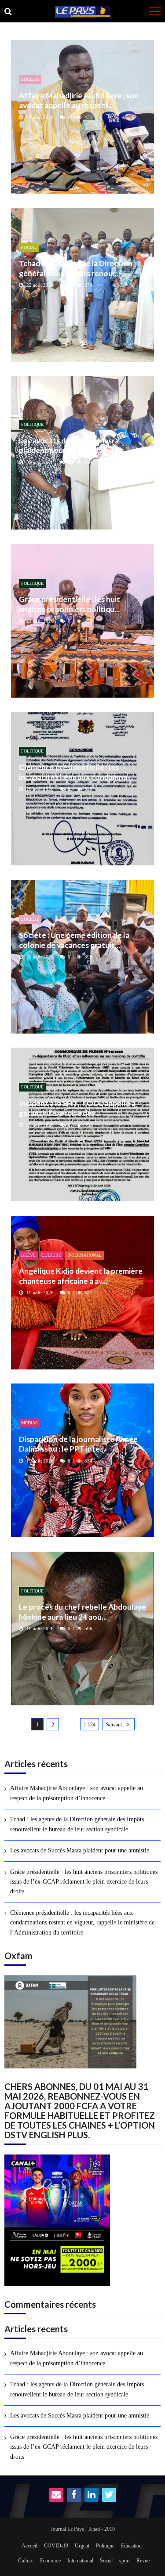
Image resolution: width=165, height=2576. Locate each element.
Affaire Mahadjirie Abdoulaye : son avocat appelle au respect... (79, 100)
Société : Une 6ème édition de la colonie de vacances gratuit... (74, 940)
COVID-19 (56, 2546)
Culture (51, 1255)
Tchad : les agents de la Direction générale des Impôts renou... (76, 268)
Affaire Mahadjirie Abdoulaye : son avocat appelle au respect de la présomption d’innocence (77, 1793)
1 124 (90, 1725)
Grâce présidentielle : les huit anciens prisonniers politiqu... (70, 604)
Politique (32, 424)
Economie (50, 2561)
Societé (30, 79)
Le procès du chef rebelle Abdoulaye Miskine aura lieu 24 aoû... (82, 1612)
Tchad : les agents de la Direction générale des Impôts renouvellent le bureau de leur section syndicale (77, 1824)
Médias (29, 1423)
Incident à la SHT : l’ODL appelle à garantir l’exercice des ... (77, 1108)
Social (29, 247)
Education (131, 2546)
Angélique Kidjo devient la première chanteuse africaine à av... (81, 1276)
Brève (28, 1255)
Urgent (82, 2546)
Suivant (114, 1725)
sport (125, 2561)
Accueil (29, 2546)
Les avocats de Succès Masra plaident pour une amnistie (69, 445)
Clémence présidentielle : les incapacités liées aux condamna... (76, 772)
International (84, 1255)
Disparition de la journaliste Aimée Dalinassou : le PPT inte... (78, 1444)
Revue (143, 2561)
